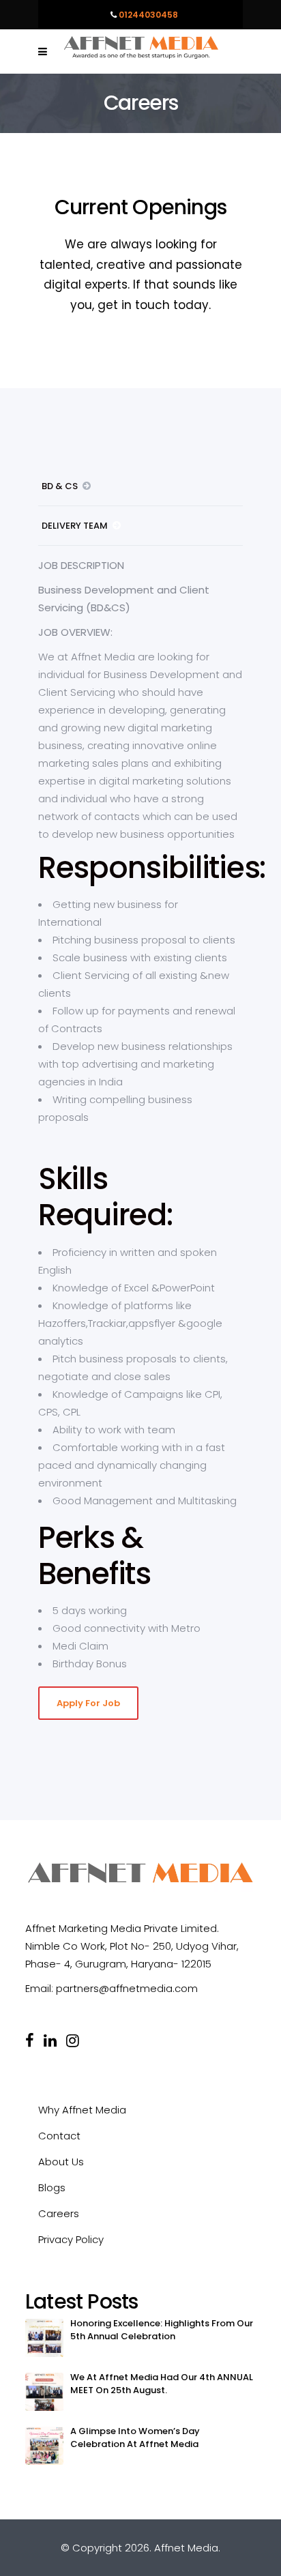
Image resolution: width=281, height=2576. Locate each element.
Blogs (52, 2187)
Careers (59, 2213)
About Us (61, 2162)
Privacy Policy (71, 2239)
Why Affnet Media (82, 2110)
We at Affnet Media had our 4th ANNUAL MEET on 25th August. (162, 2384)
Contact (59, 2136)
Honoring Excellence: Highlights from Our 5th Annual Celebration (162, 2330)
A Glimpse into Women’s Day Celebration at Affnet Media (135, 2438)
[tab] (140, 486)
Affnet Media (186, 2548)
